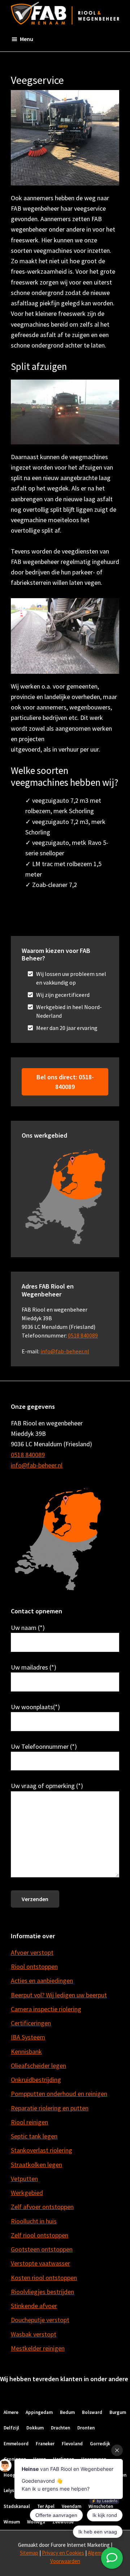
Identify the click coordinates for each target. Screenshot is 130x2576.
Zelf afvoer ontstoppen (42, 2207)
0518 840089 (83, 1335)
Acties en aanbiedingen (42, 1981)
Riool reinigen (29, 2122)
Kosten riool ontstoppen (44, 2278)
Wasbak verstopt (34, 2334)
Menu (27, 39)
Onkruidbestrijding (36, 2080)
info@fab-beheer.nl (65, 1351)
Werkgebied (27, 2193)
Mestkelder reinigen (38, 2348)
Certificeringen (31, 2023)
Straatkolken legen (36, 2165)
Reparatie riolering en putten (50, 2108)
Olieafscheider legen (38, 2066)
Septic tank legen (34, 2136)
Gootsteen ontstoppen (42, 2249)
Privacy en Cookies (63, 2553)
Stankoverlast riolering (42, 2150)
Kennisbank (26, 2051)
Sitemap (29, 2553)
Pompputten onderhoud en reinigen (59, 2094)
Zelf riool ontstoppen (40, 2235)
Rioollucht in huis (34, 2221)
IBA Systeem (28, 2037)
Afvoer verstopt (32, 1952)
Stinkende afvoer (34, 2306)
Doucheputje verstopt (40, 2320)
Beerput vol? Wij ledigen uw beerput (59, 1995)
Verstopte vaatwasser (40, 2263)
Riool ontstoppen (34, 1966)
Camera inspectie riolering (46, 2009)
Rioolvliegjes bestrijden (42, 2292)
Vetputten (24, 2179)
